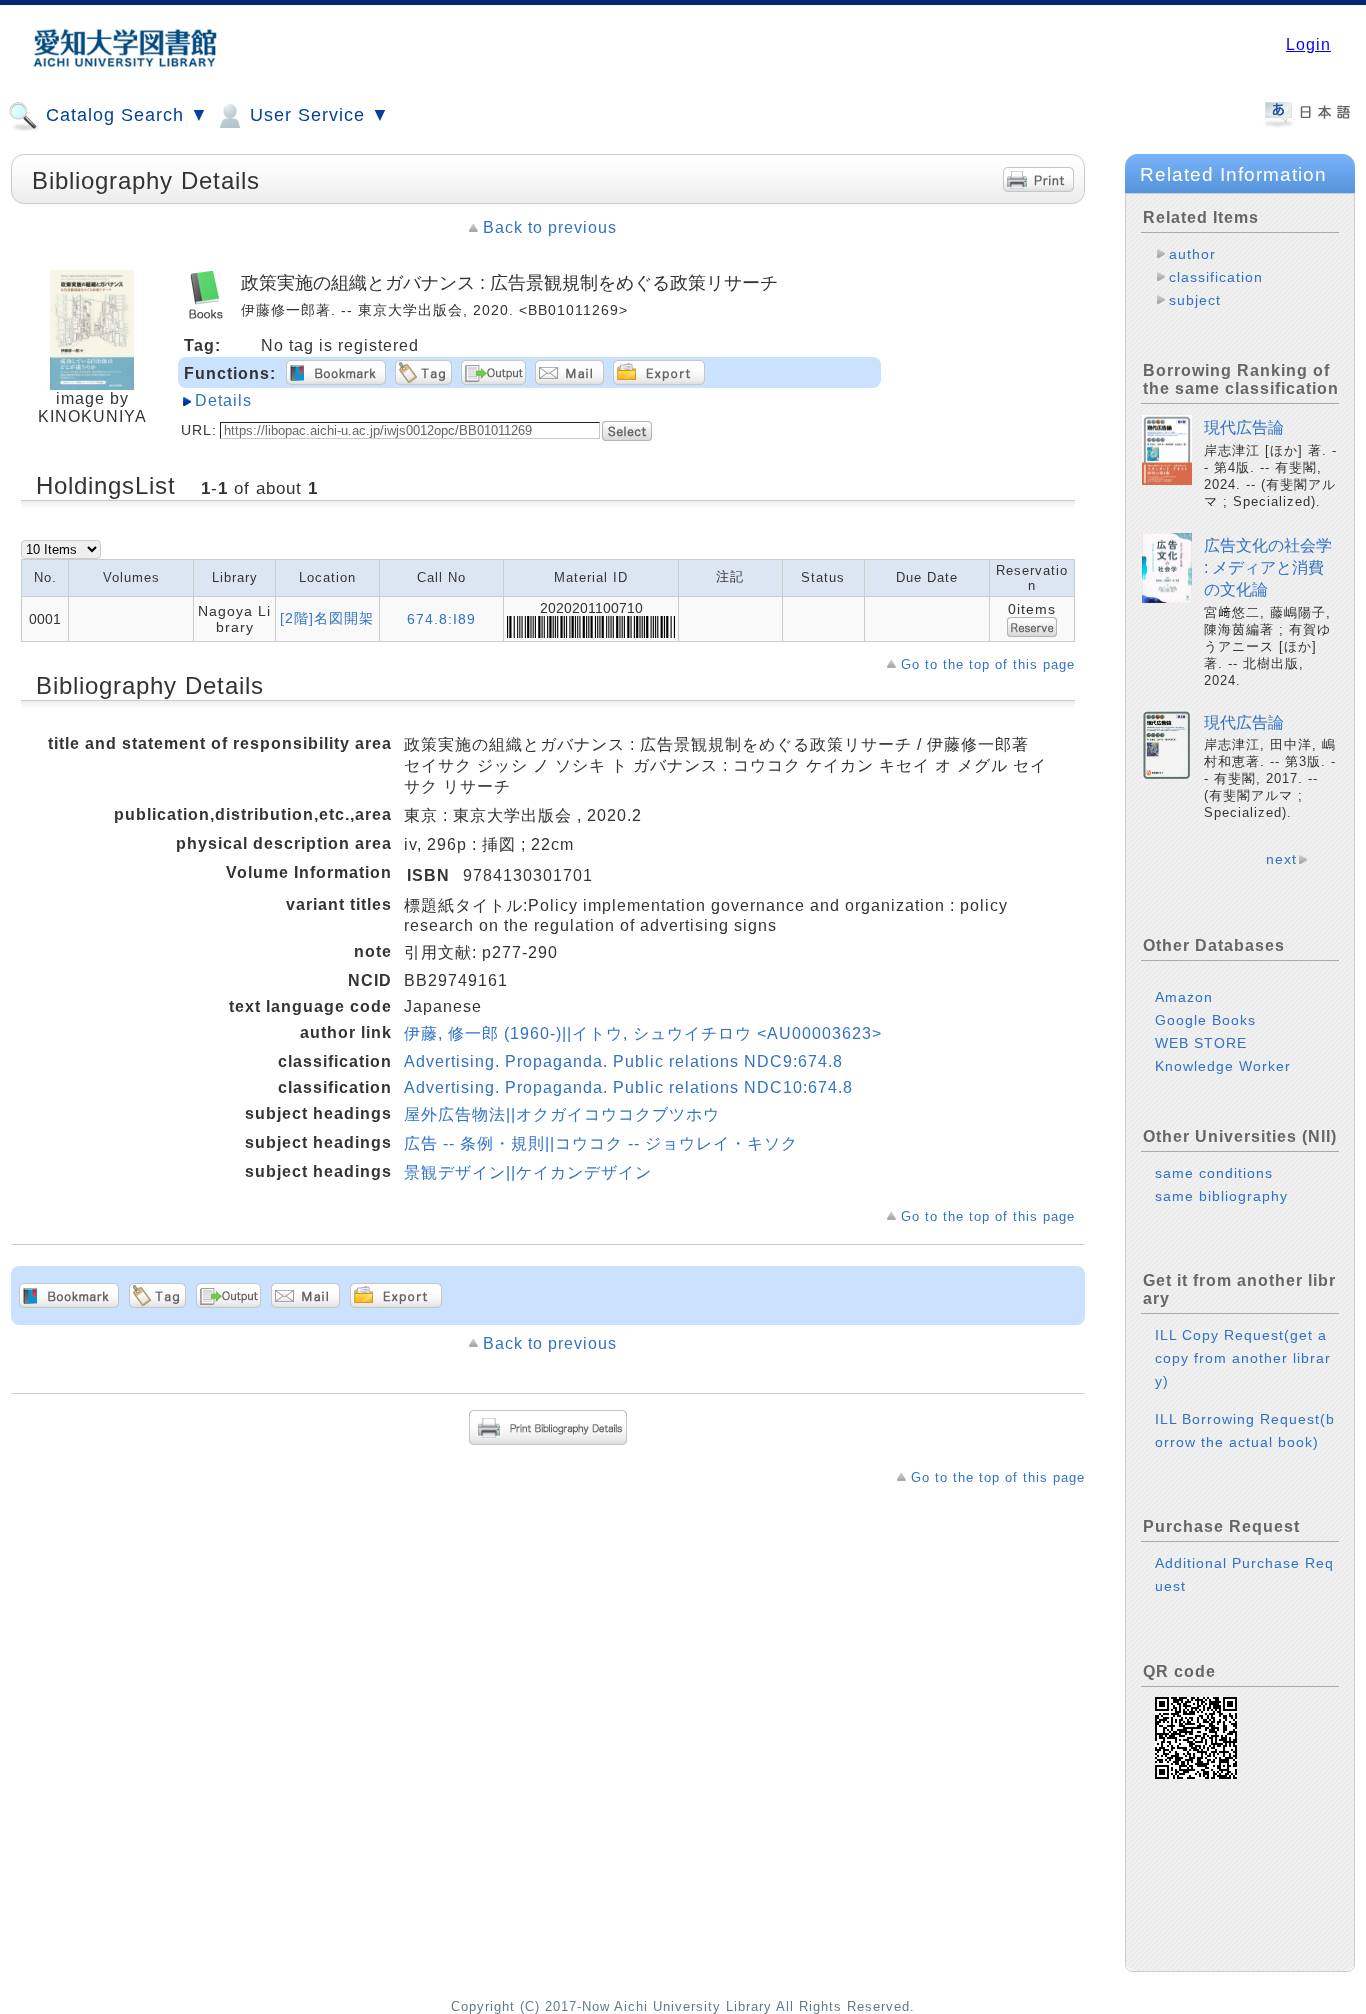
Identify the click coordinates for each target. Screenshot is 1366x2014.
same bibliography (1221, 1196)
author (1192, 254)
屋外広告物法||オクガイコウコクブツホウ (562, 1114)
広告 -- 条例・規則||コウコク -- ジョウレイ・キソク (601, 1143)
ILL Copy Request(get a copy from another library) (1243, 1358)
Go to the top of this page (988, 664)
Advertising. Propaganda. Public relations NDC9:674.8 (623, 1061)
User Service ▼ (317, 115)
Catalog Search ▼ (124, 115)
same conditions (1214, 1173)
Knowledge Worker (1223, 1066)
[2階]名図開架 (327, 618)
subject (1195, 300)
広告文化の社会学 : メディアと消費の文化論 (1268, 568)
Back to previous (550, 227)
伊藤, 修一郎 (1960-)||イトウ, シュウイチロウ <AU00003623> (643, 1033)
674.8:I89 (441, 619)
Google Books (1205, 1020)
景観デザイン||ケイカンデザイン (528, 1172)
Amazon (1184, 997)
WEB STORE (1201, 1043)
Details (223, 400)
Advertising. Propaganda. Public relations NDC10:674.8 (628, 1087)
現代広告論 (1244, 427)
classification (1216, 277)
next (1281, 859)
